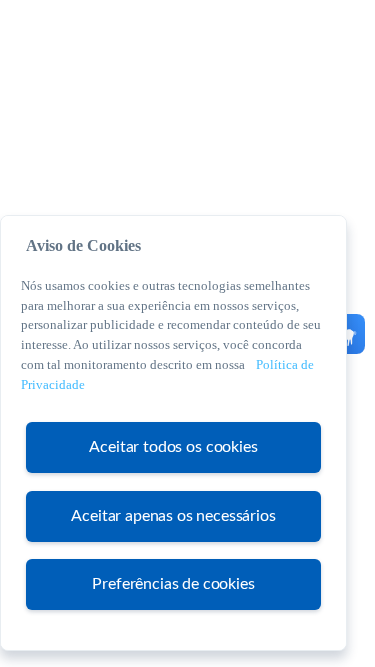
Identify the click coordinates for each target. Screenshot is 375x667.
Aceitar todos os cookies (173, 447)
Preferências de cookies (173, 584)
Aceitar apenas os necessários (173, 516)
